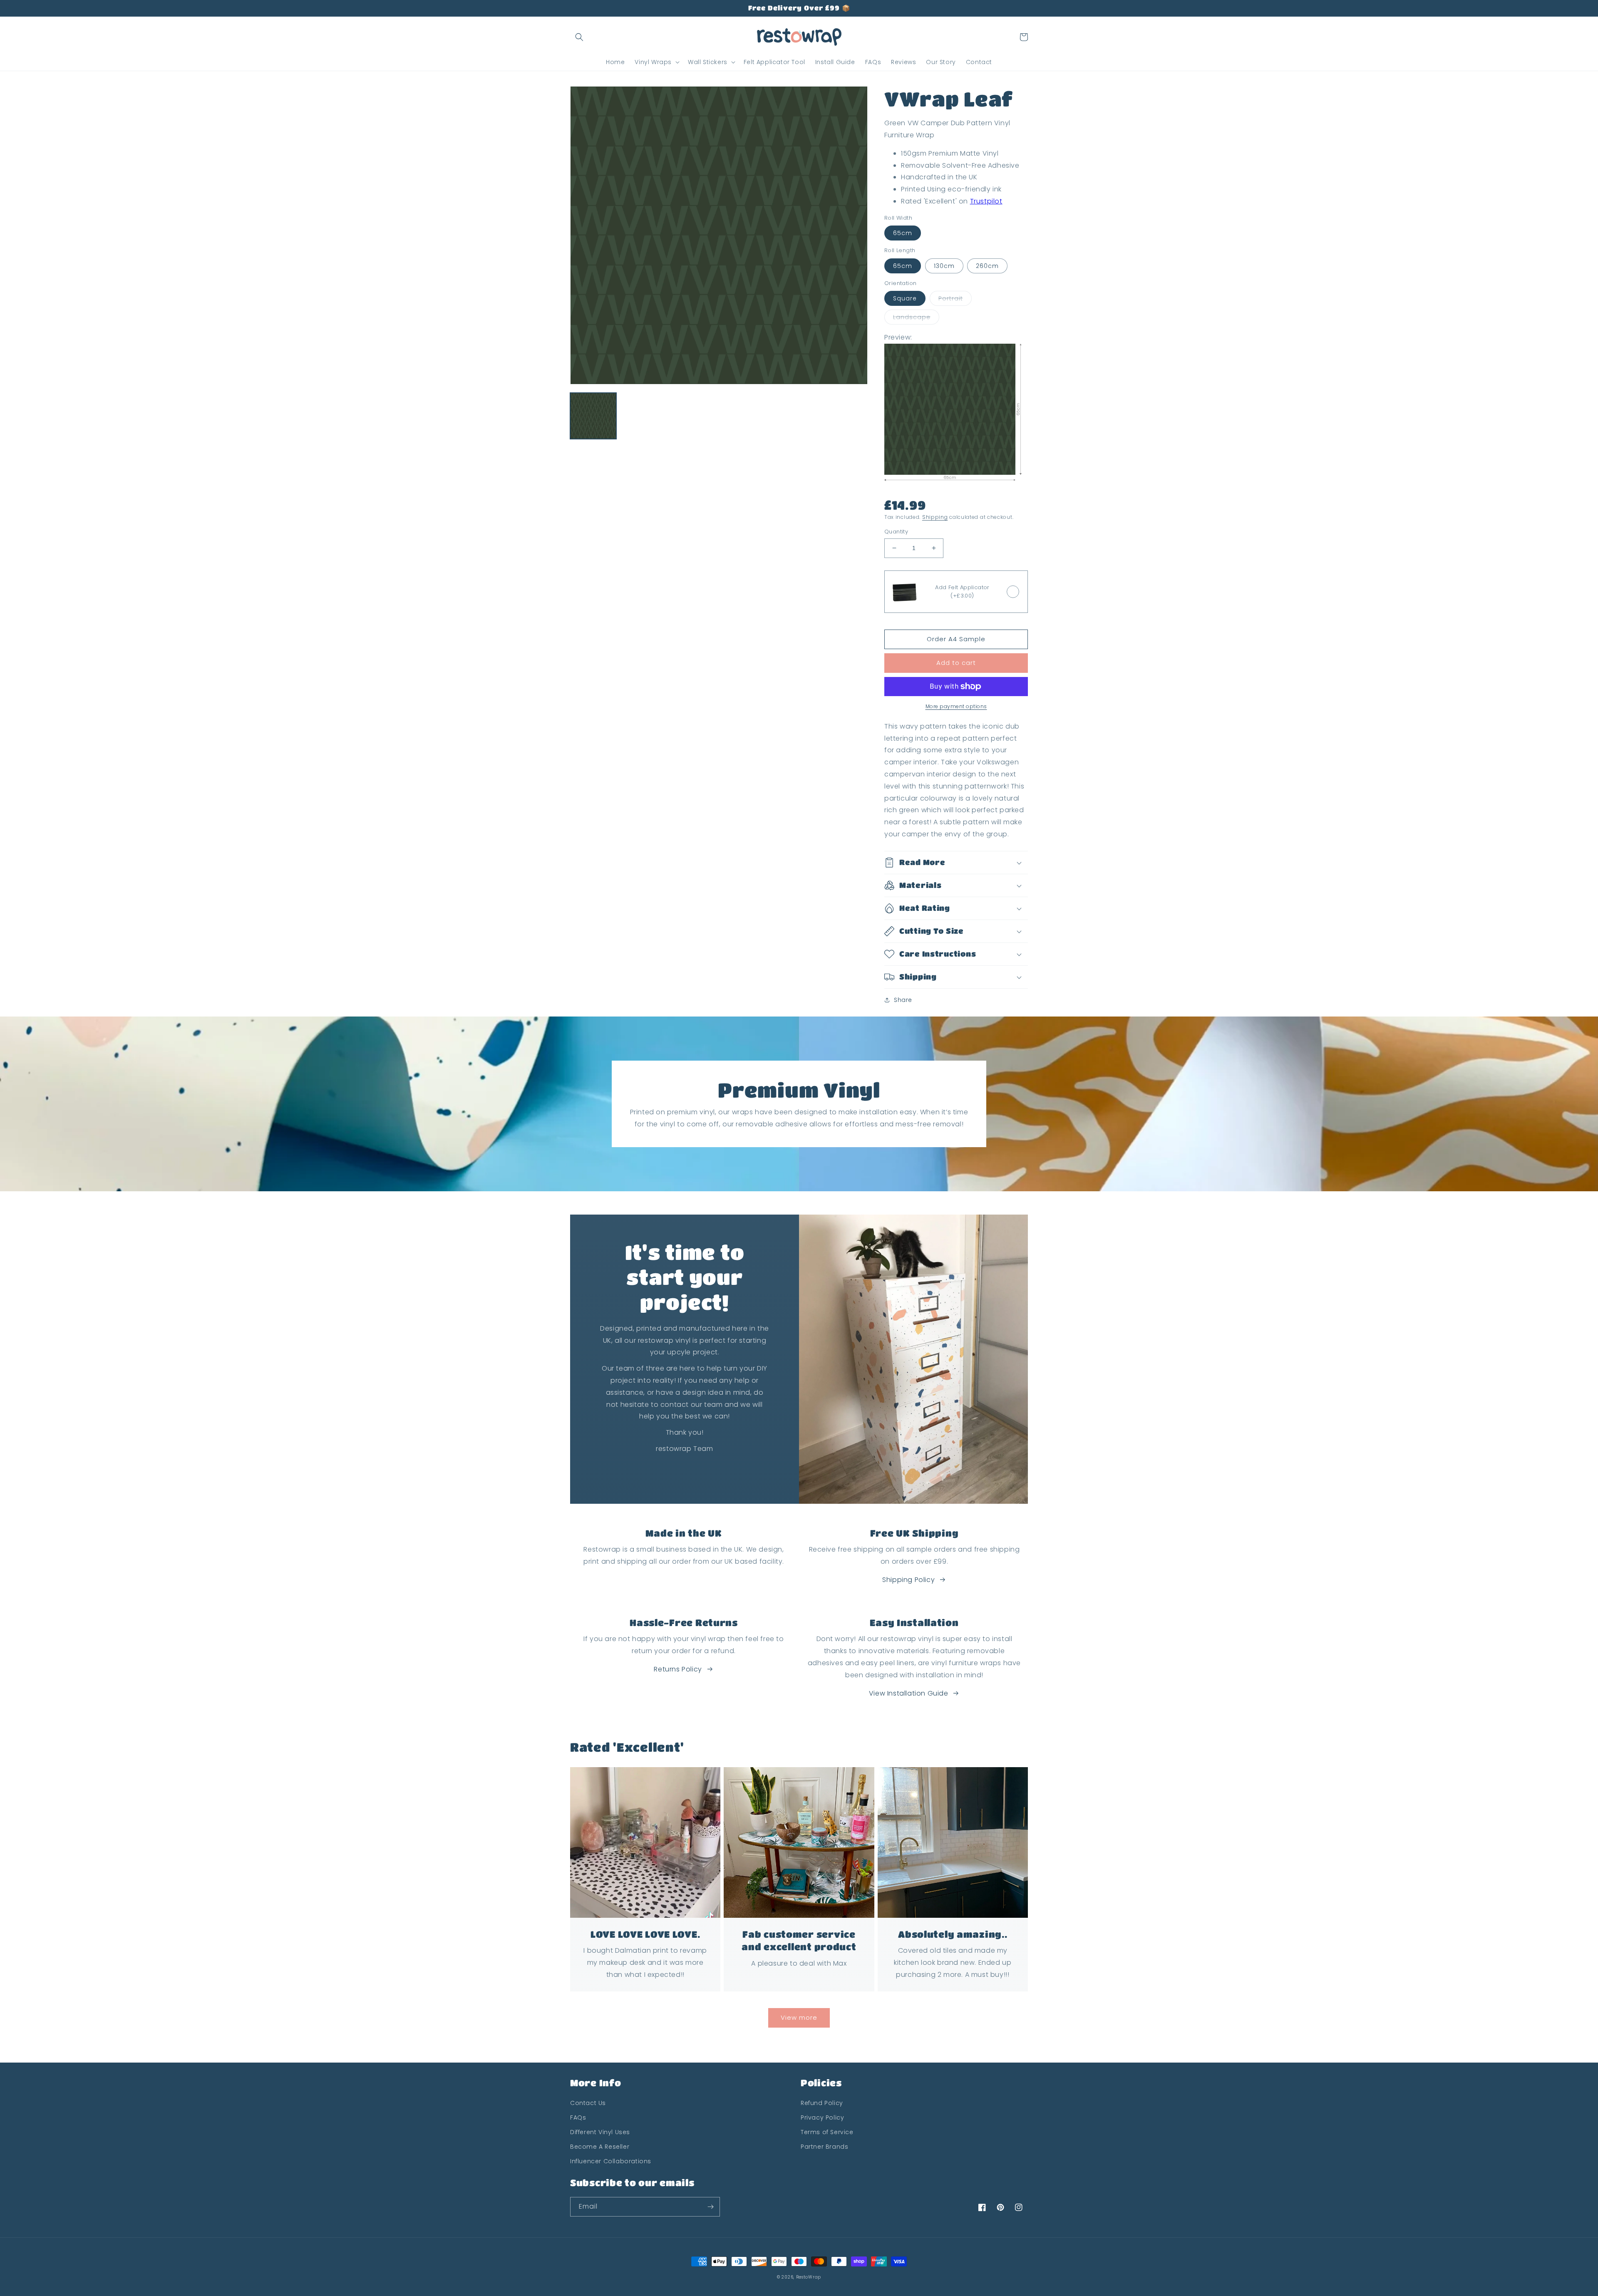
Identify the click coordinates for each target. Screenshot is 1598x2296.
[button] (579, 37)
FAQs (578, 2117)
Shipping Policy (908, 1580)
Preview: (898, 337)
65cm (903, 233)
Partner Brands (824, 2147)
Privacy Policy (822, 2117)
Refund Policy (822, 2103)
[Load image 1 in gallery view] (593, 416)
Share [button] (903, 1000)
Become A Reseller (600, 2147)
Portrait (951, 298)
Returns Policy (678, 1669)
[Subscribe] (710, 2207)
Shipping (935, 517)
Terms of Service (827, 2132)
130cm (944, 266)
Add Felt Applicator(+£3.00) (962, 591)
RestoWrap (809, 2277)
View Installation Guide (909, 1693)
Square (905, 298)
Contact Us (588, 2103)
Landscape (912, 317)
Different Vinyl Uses (600, 2132)
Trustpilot (986, 201)
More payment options (956, 706)
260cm (987, 266)
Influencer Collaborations (611, 2161)
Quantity (896, 532)
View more (799, 2017)
